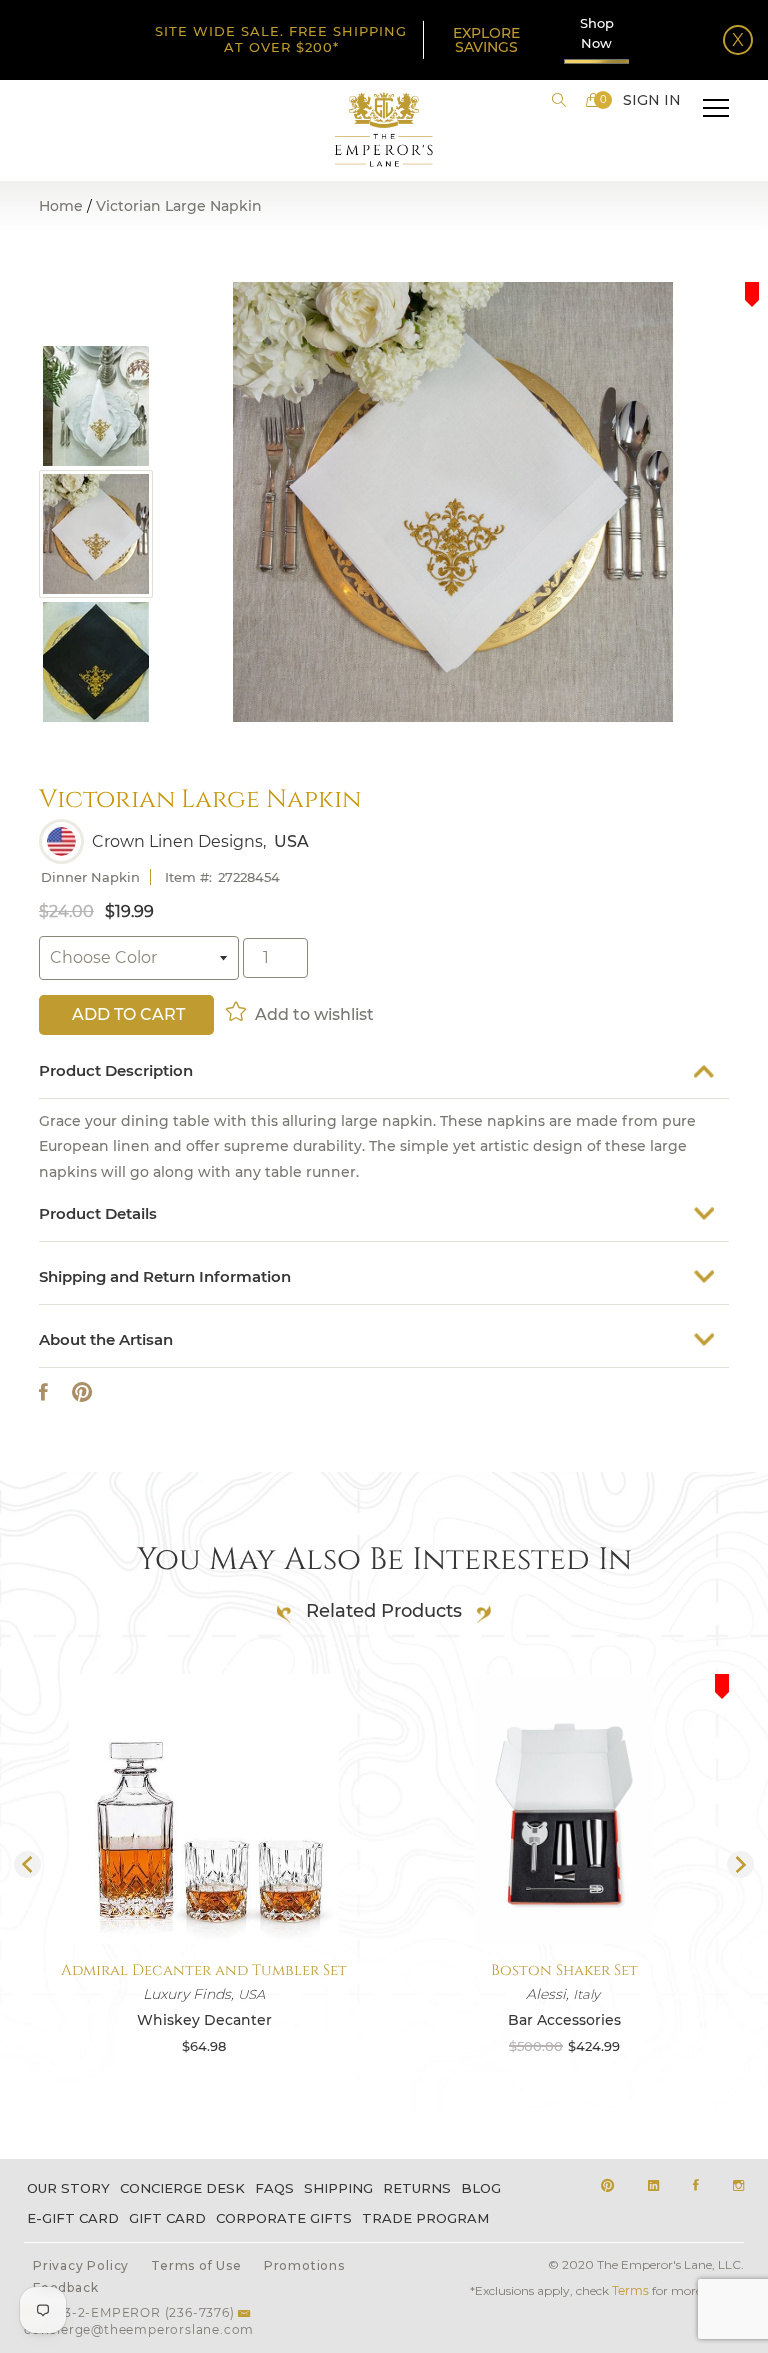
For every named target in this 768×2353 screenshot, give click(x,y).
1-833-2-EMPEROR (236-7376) (136, 2312)
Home (61, 206)
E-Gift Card (73, 2218)
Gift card (167, 2218)
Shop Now (597, 33)
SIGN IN (652, 100)
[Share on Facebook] (43, 1392)
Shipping (338, 2188)
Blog (481, 2188)
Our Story (68, 2188)
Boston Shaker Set (557, 1970)
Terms (630, 2290)
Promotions (304, 2265)
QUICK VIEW (197, 1896)
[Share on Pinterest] (82, 1392)
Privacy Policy (81, 2265)
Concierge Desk (182, 2188)
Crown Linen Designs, (179, 842)
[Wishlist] (237, 1011)
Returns (417, 2188)
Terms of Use (196, 2265)
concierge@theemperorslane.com (139, 2329)
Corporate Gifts (284, 2218)
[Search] (559, 100)
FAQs (274, 2188)
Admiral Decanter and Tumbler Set (197, 1970)
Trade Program (425, 2218)
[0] (593, 100)
